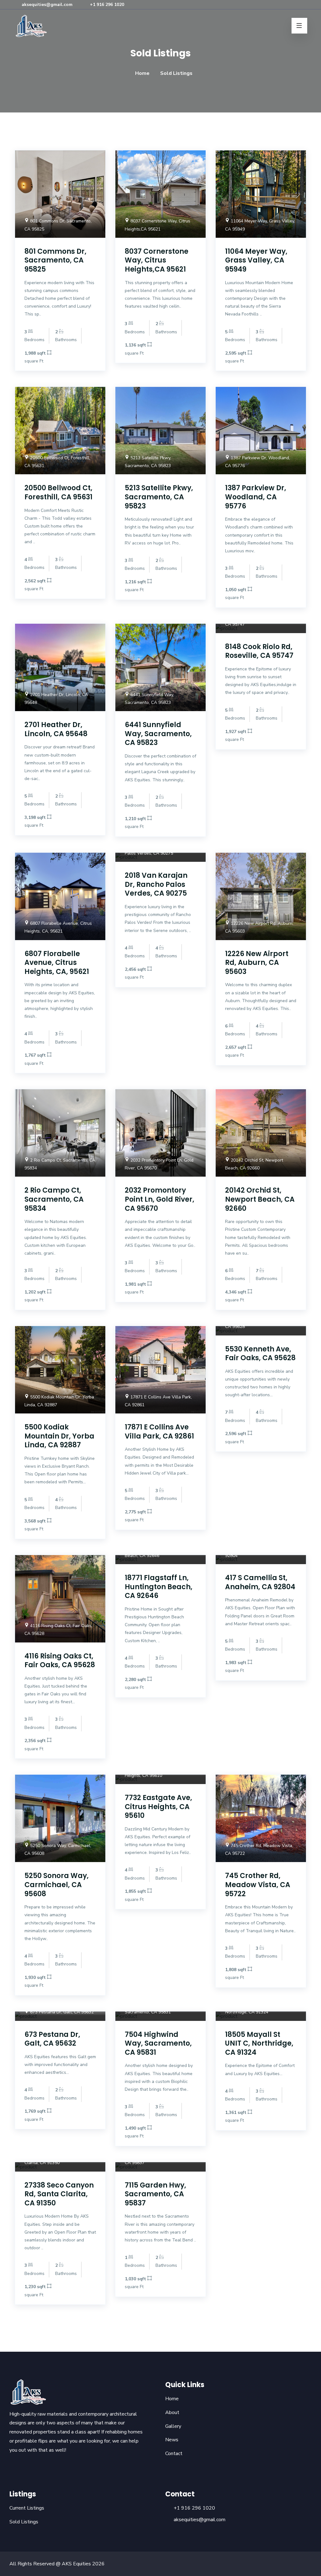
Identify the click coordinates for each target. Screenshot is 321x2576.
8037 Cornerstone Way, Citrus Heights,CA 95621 (157, 260)
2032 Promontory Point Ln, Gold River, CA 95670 (160, 1199)
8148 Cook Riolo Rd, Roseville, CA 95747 (259, 651)
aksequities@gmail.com (46, 5)
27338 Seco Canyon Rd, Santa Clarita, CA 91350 (59, 2194)
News (172, 2440)
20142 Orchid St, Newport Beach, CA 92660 (260, 1199)
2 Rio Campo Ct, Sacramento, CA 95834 (54, 1199)
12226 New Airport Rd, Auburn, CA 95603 (257, 963)
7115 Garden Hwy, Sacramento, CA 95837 (155, 2194)
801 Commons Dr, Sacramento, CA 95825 (55, 260)
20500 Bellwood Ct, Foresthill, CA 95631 (58, 492)
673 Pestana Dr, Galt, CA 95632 (52, 2039)
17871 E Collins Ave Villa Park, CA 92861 (159, 1432)
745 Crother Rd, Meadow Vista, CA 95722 (258, 1885)
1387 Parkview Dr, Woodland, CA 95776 (256, 497)
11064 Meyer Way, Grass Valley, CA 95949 (256, 260)
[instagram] (23, 2467)
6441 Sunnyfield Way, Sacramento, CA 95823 (158, 734)
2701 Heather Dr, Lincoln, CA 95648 (56, 729)
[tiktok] (304, 5)
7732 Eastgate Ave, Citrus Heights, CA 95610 (158, 1807)
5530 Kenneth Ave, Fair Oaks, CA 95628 (260, 1354)
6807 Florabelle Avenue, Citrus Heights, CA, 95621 (57, 963)
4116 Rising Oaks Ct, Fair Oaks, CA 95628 (60, 1661)
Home (142, 73)
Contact (174, 2454)
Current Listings (27, 2508)
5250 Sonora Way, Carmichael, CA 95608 (57, 1885)
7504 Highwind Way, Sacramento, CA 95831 (158, 2043)
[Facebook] (277, 5)
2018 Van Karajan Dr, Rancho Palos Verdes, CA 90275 (156, 884)
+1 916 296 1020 (106, 5)
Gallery (173, 2426)
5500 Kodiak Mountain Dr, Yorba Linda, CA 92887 (59, 1436)
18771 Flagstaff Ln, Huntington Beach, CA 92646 (159, 1587)
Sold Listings (24, 2522)
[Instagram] (286, 5)
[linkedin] (295, 5)
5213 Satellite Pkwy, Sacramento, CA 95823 (159, 497)
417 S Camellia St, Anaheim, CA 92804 (260, 1582)
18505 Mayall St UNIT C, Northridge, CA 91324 (259, 2043)
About (172, 2412)
